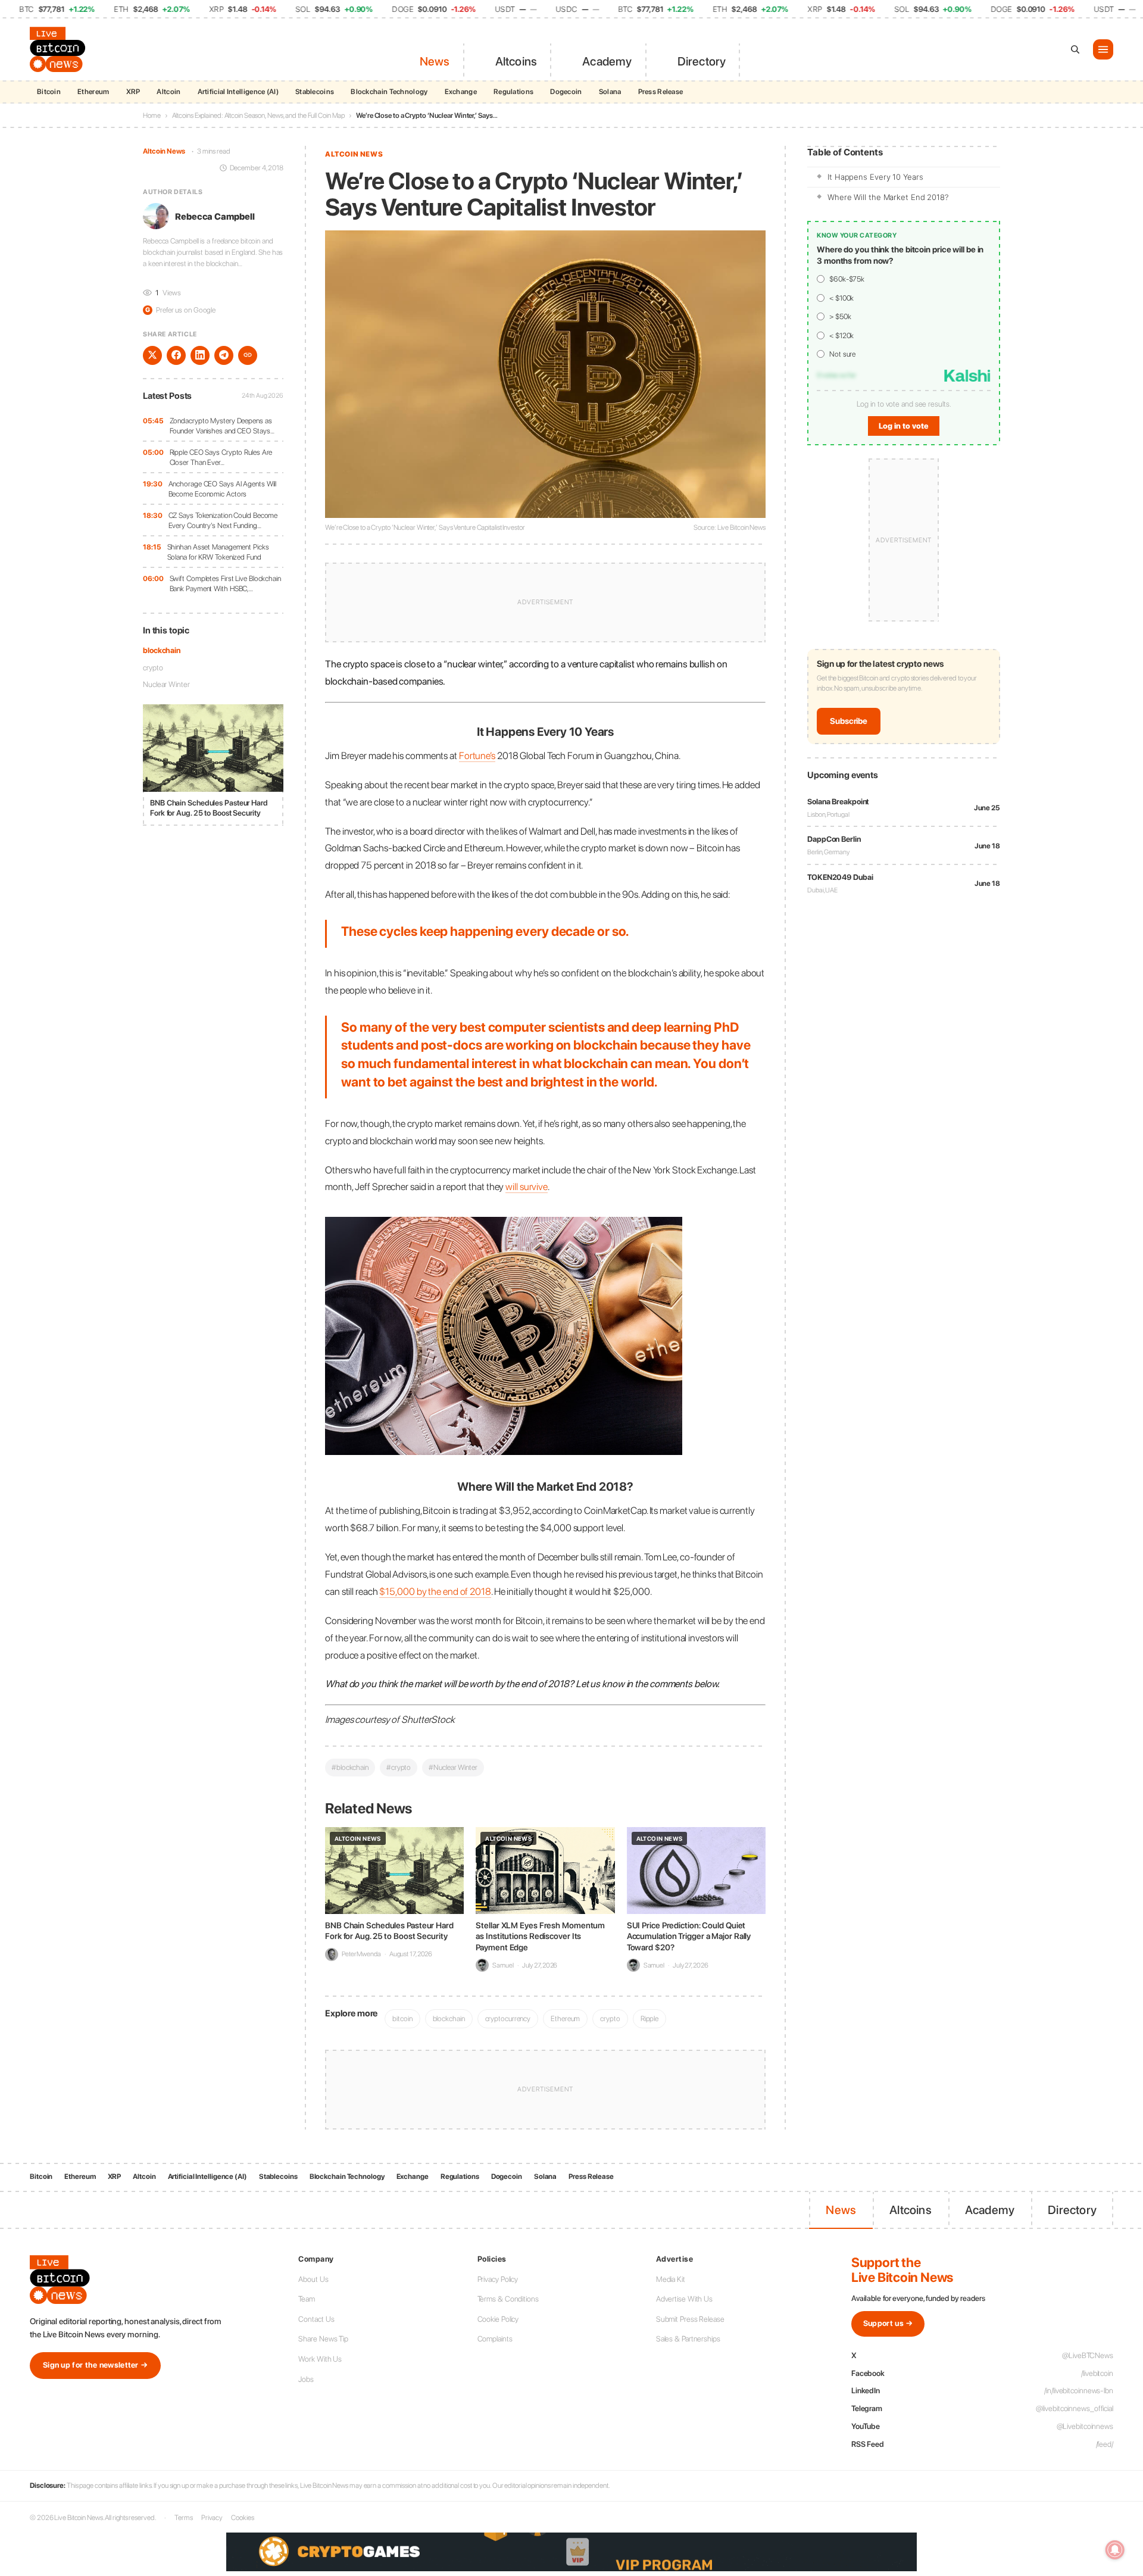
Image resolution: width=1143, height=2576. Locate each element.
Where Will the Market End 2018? (888, 197)
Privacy (212, 2518)
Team (307, 2299)
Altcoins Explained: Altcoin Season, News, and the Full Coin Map (259, 115)
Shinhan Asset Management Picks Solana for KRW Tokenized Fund (218, 552)
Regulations (513, 92)
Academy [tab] (607, 61)
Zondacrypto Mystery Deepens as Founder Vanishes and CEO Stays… (222, 425)
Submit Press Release (690, 2319)
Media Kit (671, 2279)
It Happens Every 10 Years (875, 177)
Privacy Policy (498, 2279)
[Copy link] (248, 355)
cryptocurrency (508, 2018)
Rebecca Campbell (215, 216)
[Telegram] (224, 355)
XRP (133, 92)
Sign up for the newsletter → (95, 2365)
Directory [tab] (702, 61)
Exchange (461, 92)
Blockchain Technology (389, 92)
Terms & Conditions (508, 2299)
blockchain (162, 650)
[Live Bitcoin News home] (60, 49)
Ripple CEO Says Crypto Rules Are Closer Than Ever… (221, 457)
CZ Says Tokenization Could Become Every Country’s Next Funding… (223, 520)
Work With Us (320, 2359)
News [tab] (435, 61)
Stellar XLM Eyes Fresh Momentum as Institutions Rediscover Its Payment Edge (540, 1936)
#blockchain (350, 1767)
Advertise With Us (684, 2299)
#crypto (399, 1767)
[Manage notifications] (1115, 2550)
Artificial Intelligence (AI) (238, 92)
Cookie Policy (498, 2319)
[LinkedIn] (200, 355)
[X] (152, 355)
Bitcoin (49, 92)
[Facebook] (176, 355)
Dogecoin (566, 92)
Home (152, 115)
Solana (610, 92)
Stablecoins (315, 92)
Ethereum (93, 92)
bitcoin (402, 2018)
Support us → (888, 2323)
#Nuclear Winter (453, 1767)
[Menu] (1103, 49)
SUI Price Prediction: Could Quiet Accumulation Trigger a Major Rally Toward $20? (689, 1936)
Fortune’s (477, 755)
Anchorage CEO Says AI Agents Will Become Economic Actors (223, 488)
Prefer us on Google (180, 310)
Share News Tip (323, 2339)
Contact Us (316, 2319)
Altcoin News (164, 151)
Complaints (495, 2339)
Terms (184, 2518)
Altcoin (168, 92)
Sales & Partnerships (688, 2339)
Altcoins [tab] (516, 61)
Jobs (306, 2379)
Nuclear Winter (166, 684)
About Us (313, 2279)
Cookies (242, 2518)
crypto (153, 667)
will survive (527, 1186)
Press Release (661, 92)
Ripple (649, 2018)
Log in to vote (904, 427)
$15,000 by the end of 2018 (435, 1591)
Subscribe (849, 721)
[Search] (1075, 49)
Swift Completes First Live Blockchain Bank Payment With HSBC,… (225, 583)
